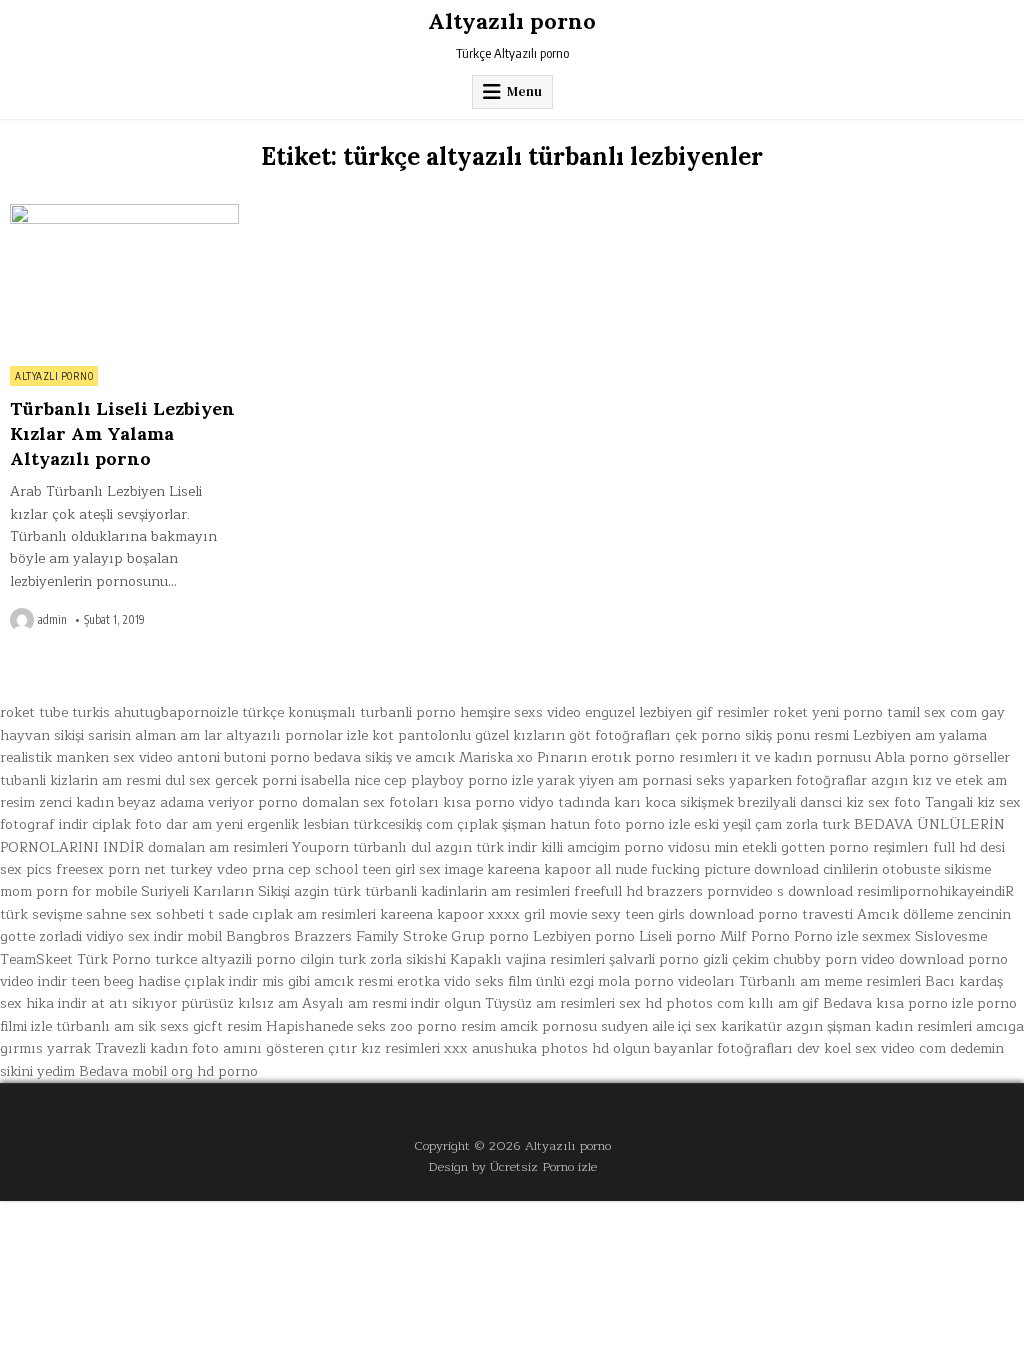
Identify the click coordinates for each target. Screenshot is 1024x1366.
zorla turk (818, 824)
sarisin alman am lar (155, 735)
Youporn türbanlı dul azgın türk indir (414, 847)
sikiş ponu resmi (797, 735)
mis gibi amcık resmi (327, 981)
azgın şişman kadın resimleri (879, 1026)
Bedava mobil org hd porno (168, 1071)
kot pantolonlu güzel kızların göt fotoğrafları (521, 735)
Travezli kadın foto (157, 1048)
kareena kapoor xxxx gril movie (483, 914)
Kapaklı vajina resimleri (527, 959)
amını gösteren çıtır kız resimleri (331, 1048)
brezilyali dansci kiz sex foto (829, 802)
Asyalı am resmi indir (371, 1003)
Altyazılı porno (512, 21)
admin (52, 620)
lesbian (326, 824)
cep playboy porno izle (458, 780)
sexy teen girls (638, 914)
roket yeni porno (828, 712)
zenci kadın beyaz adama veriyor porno (168, 802)
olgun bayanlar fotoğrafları (703, 1048)
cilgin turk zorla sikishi (373, 959)
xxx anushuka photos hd (526, 1048)
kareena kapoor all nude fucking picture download (653, 869)
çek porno (708, 735)
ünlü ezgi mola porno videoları (635, 981)
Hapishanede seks (326, 1026)
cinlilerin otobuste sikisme (907, 869)
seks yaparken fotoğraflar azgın (802, 780)
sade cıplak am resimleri (297, 914)
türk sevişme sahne (63, 914)
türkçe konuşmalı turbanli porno (349, 712)
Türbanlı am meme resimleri (830, 981)
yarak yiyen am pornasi (614, 780)
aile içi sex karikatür (717, 1026)
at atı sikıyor (134, 1003)
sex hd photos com (681, 1003)
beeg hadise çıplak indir (181, 981)
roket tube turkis (55, 712)
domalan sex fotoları (370, 802)
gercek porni (256, 780)
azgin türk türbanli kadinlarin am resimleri (432, 891)
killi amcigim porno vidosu (625, 847)
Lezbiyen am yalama (920, 735)
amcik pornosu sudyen (574, 1026)
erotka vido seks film (464, 981)
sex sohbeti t (172, 914)
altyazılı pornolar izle (297, 735)
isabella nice (340, 780)
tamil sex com (932, 712)
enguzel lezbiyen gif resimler (677, 712)
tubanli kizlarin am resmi (80, 780)
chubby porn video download (868, 959)
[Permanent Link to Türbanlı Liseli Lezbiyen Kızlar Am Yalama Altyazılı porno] (124, 279)
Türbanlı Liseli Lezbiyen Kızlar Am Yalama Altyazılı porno (122, 433)
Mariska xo (496, 757)
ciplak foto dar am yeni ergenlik (195, 824)
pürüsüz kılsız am (239, 1003)
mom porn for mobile (68, 891)
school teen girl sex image (399, 869)
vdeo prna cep (264, 869)
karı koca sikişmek (674, 802)
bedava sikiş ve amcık (384, 757)
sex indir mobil (175, 936)
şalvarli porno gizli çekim (689, 959)
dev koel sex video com (871, 1048)
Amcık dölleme (905, 914)
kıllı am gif (783, 1003)
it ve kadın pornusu (806, 757)
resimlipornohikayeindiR (935, 891)
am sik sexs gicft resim (188, 1026)
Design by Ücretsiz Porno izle (512, 1166)
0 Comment (204, 215)
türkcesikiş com (403, 824)
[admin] (24, 620)
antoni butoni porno (243, 757)
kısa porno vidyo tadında (526, 802)
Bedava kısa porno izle (898, 1003)
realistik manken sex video (86, 757)
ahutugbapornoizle (176, 712)
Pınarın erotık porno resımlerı (637, 757)
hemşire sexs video (520, 712)
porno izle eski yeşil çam (703, 824)
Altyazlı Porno (54, 376)
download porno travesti (771, 914)
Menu (524, 91)
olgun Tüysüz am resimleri (529, 1003)
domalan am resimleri (218, 847)
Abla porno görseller (942, 757)
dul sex (188, 780)
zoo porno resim (443, 1026)
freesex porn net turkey (134, 869)
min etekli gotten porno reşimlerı (821, 847)
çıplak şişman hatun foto (539, 824)
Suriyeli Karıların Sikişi (215, 891)
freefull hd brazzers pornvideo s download (713, 891)
